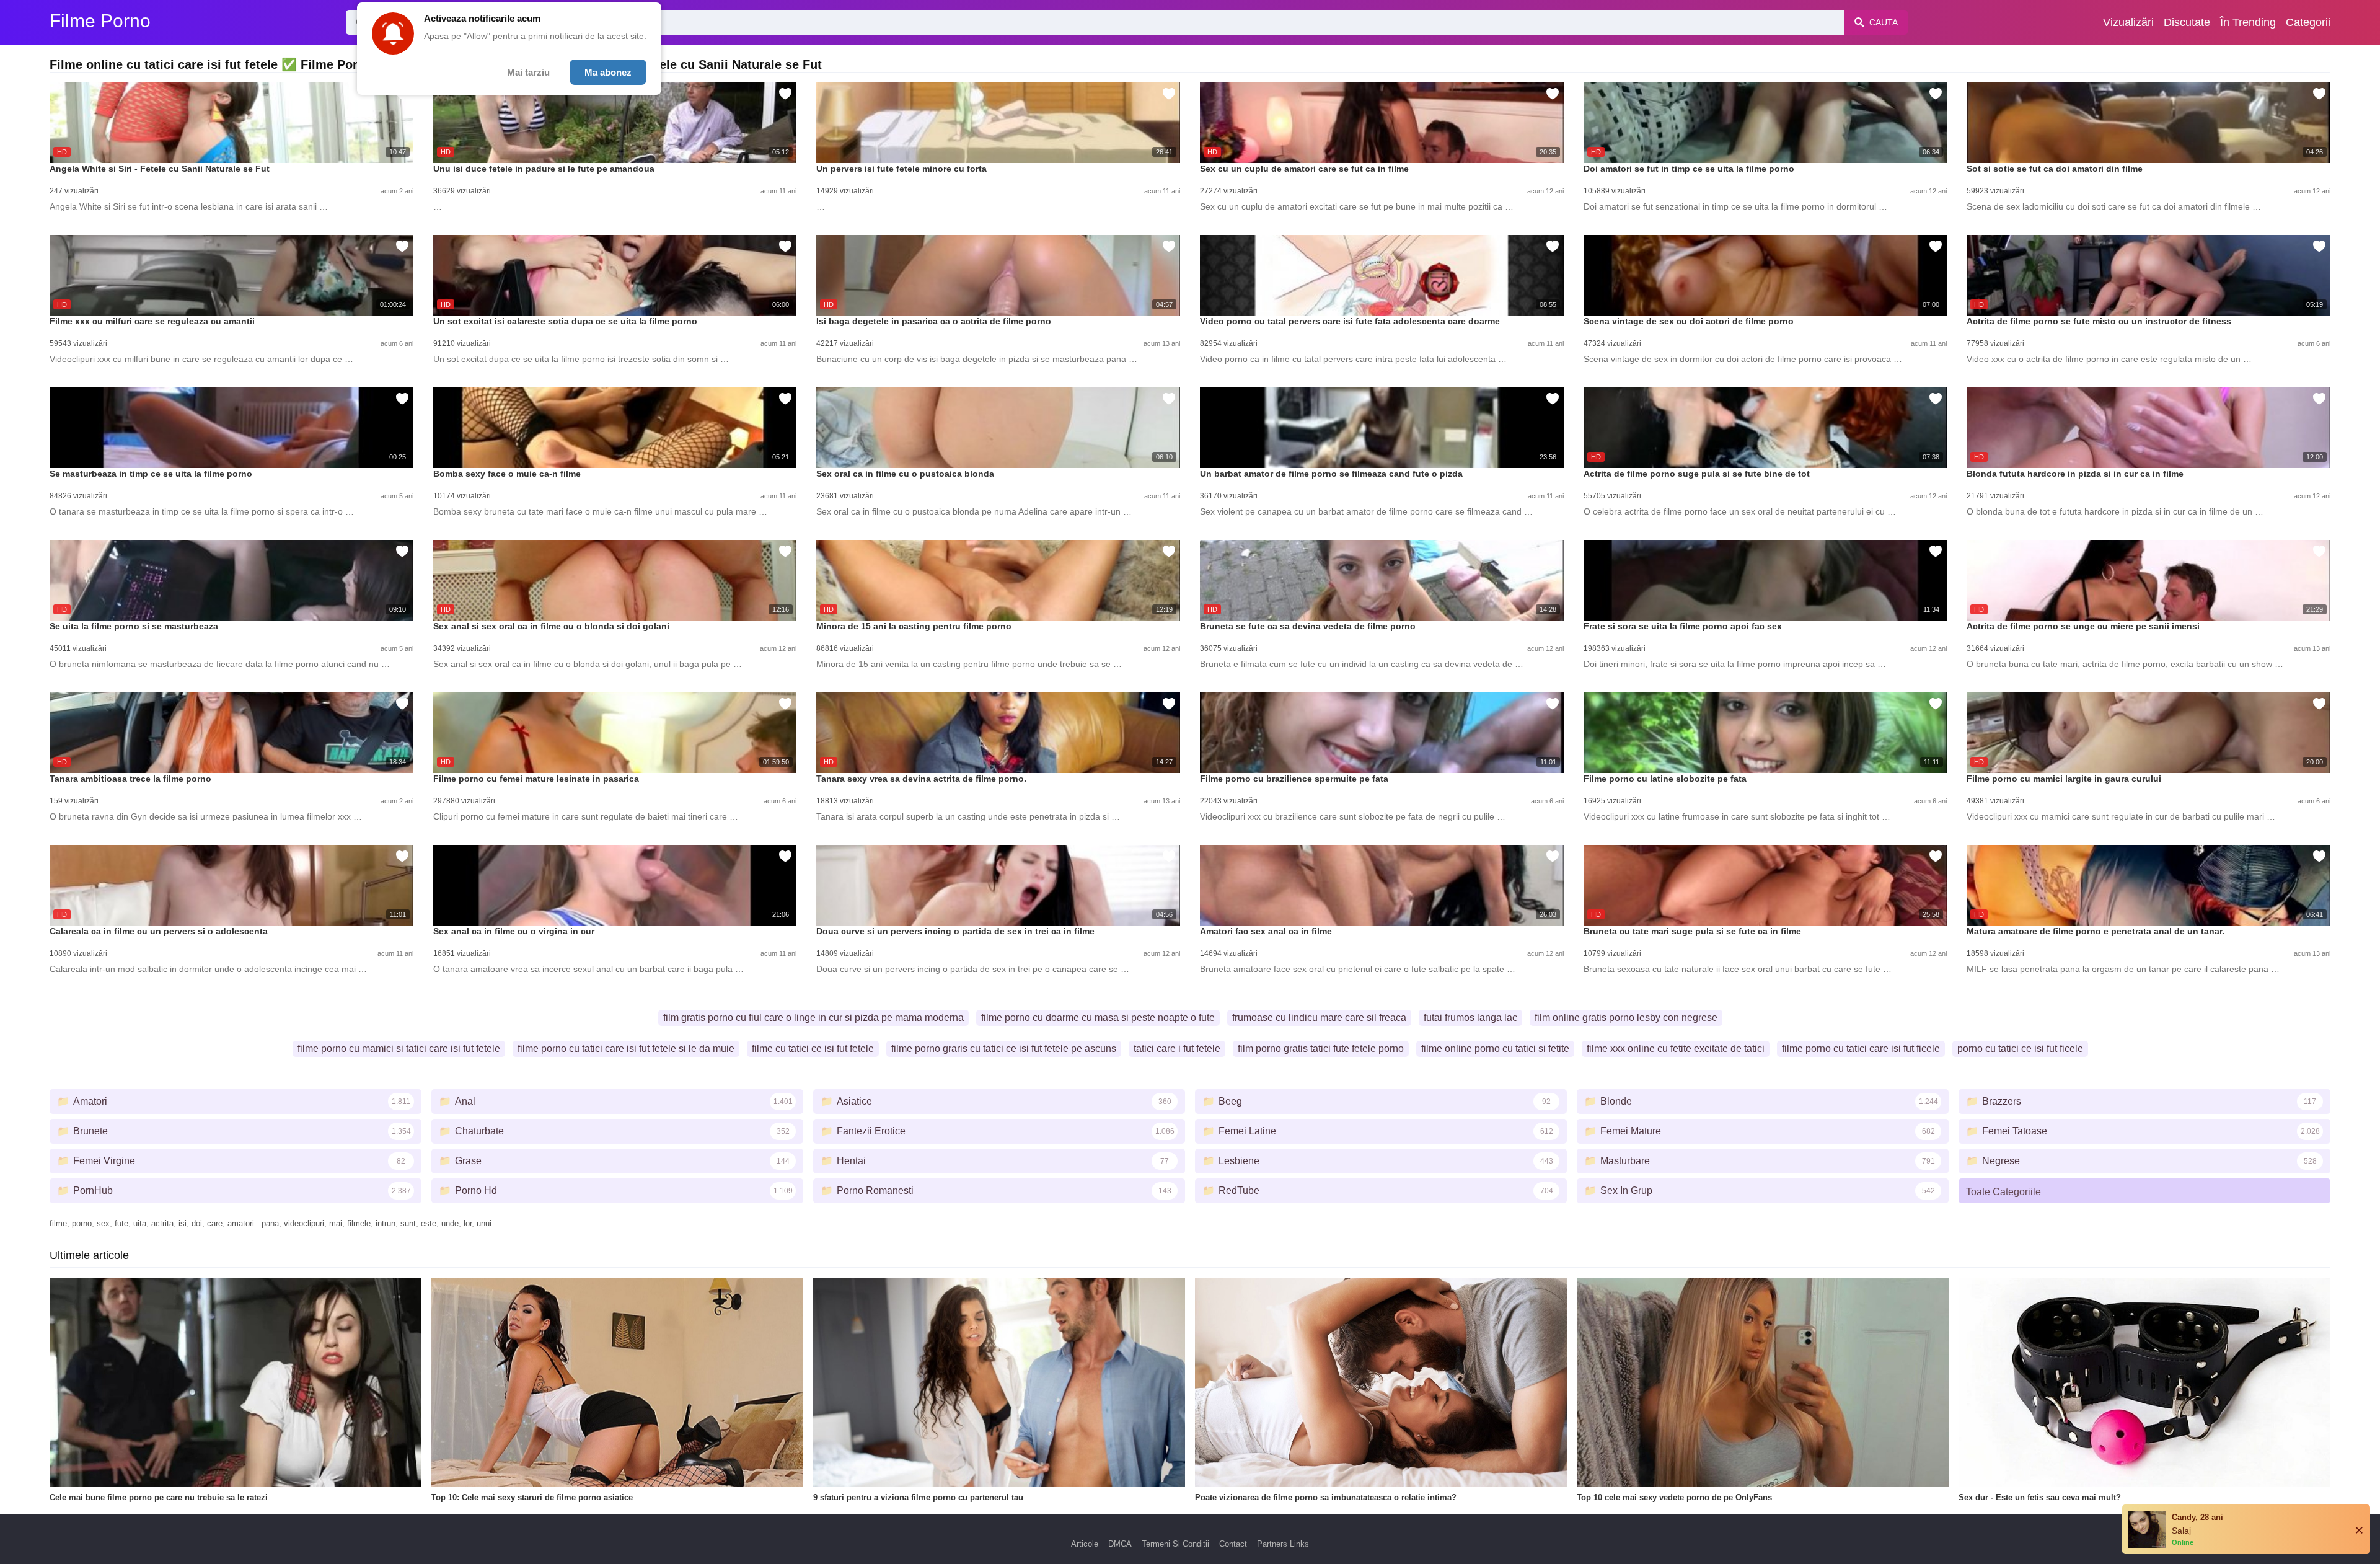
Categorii (2308, 22)
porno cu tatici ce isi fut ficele (2020, 1049)
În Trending (2248, 22)
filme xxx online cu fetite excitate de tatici (1676, 1049)
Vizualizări (2128, 22)
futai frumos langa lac (1470, 1018)
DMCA (1120, 1544)
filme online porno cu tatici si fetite (1495, 1049)
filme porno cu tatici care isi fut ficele (1861, 1049)
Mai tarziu (528, 72)
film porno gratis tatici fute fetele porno (1321, 1049)
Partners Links (1283, 1544)
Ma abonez (608, 72)
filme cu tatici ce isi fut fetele (813, 1049)
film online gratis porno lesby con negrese (1626, 1018)
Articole (1085, 1544)
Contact (1233, 1544)
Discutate (2187, 22)
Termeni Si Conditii (1175, 1544)
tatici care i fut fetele (1177, 1049)
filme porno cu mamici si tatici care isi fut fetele (399, 1049)
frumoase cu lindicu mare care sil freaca (1319, 1018)
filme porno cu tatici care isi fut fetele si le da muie (626, 1049)
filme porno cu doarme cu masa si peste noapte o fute (1098, 1018)
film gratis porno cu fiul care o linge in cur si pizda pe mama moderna (813, 1018)
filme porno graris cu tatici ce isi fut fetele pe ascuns (1004, 1049)
